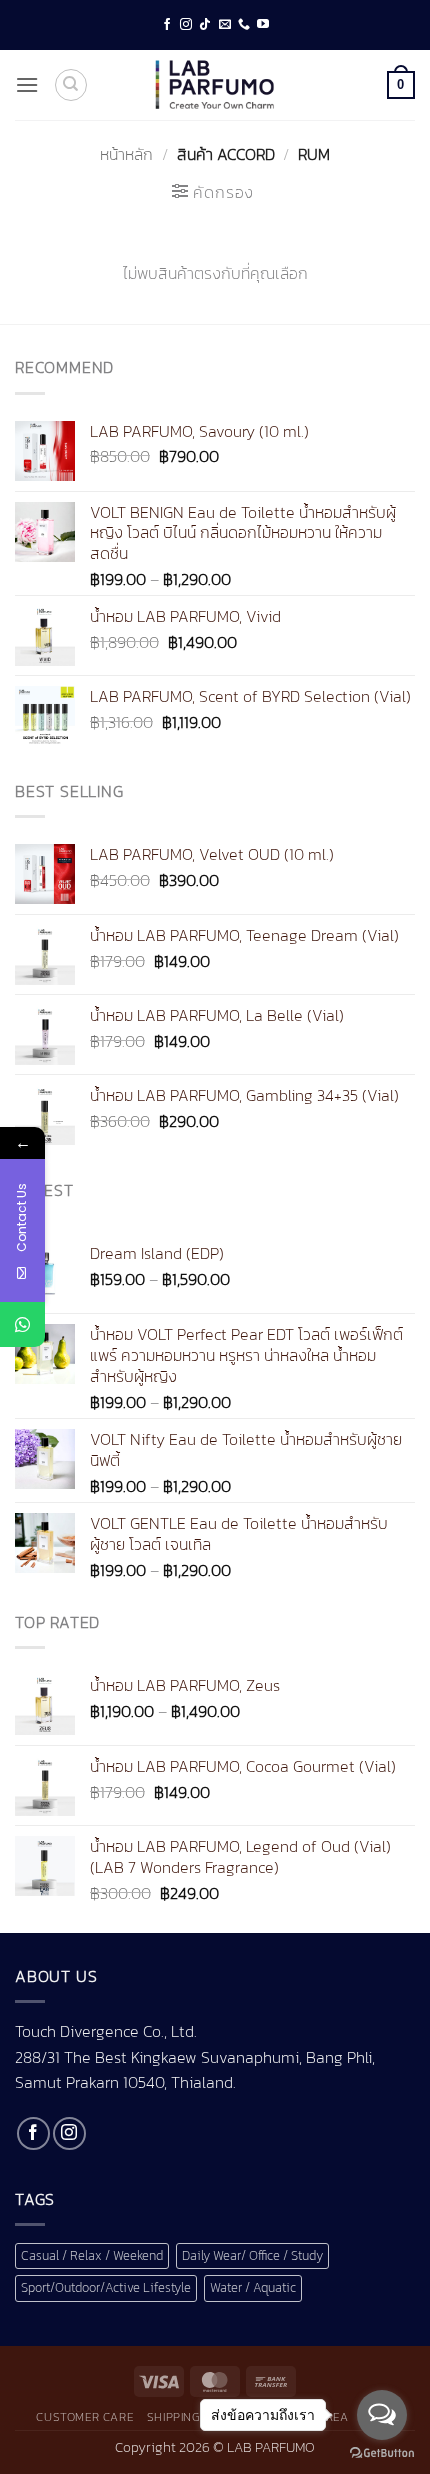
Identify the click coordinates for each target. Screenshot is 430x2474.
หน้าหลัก (126, 154)
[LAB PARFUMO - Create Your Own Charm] (215, 85)
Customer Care (84, 2417)
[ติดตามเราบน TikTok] (205, 25)
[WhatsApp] (22, 1324)
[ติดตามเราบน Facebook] (167, 25)
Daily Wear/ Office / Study (252, 2255)
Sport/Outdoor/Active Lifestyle (106, 2287)
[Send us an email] (225, 25)
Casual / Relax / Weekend (92, 2255)
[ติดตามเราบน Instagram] (186, 25)
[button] (27, 84)
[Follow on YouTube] (263, 25)
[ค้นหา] (71, 85)
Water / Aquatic (253, 2287)
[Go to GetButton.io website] (382, 2453)
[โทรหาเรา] (244, 25)
